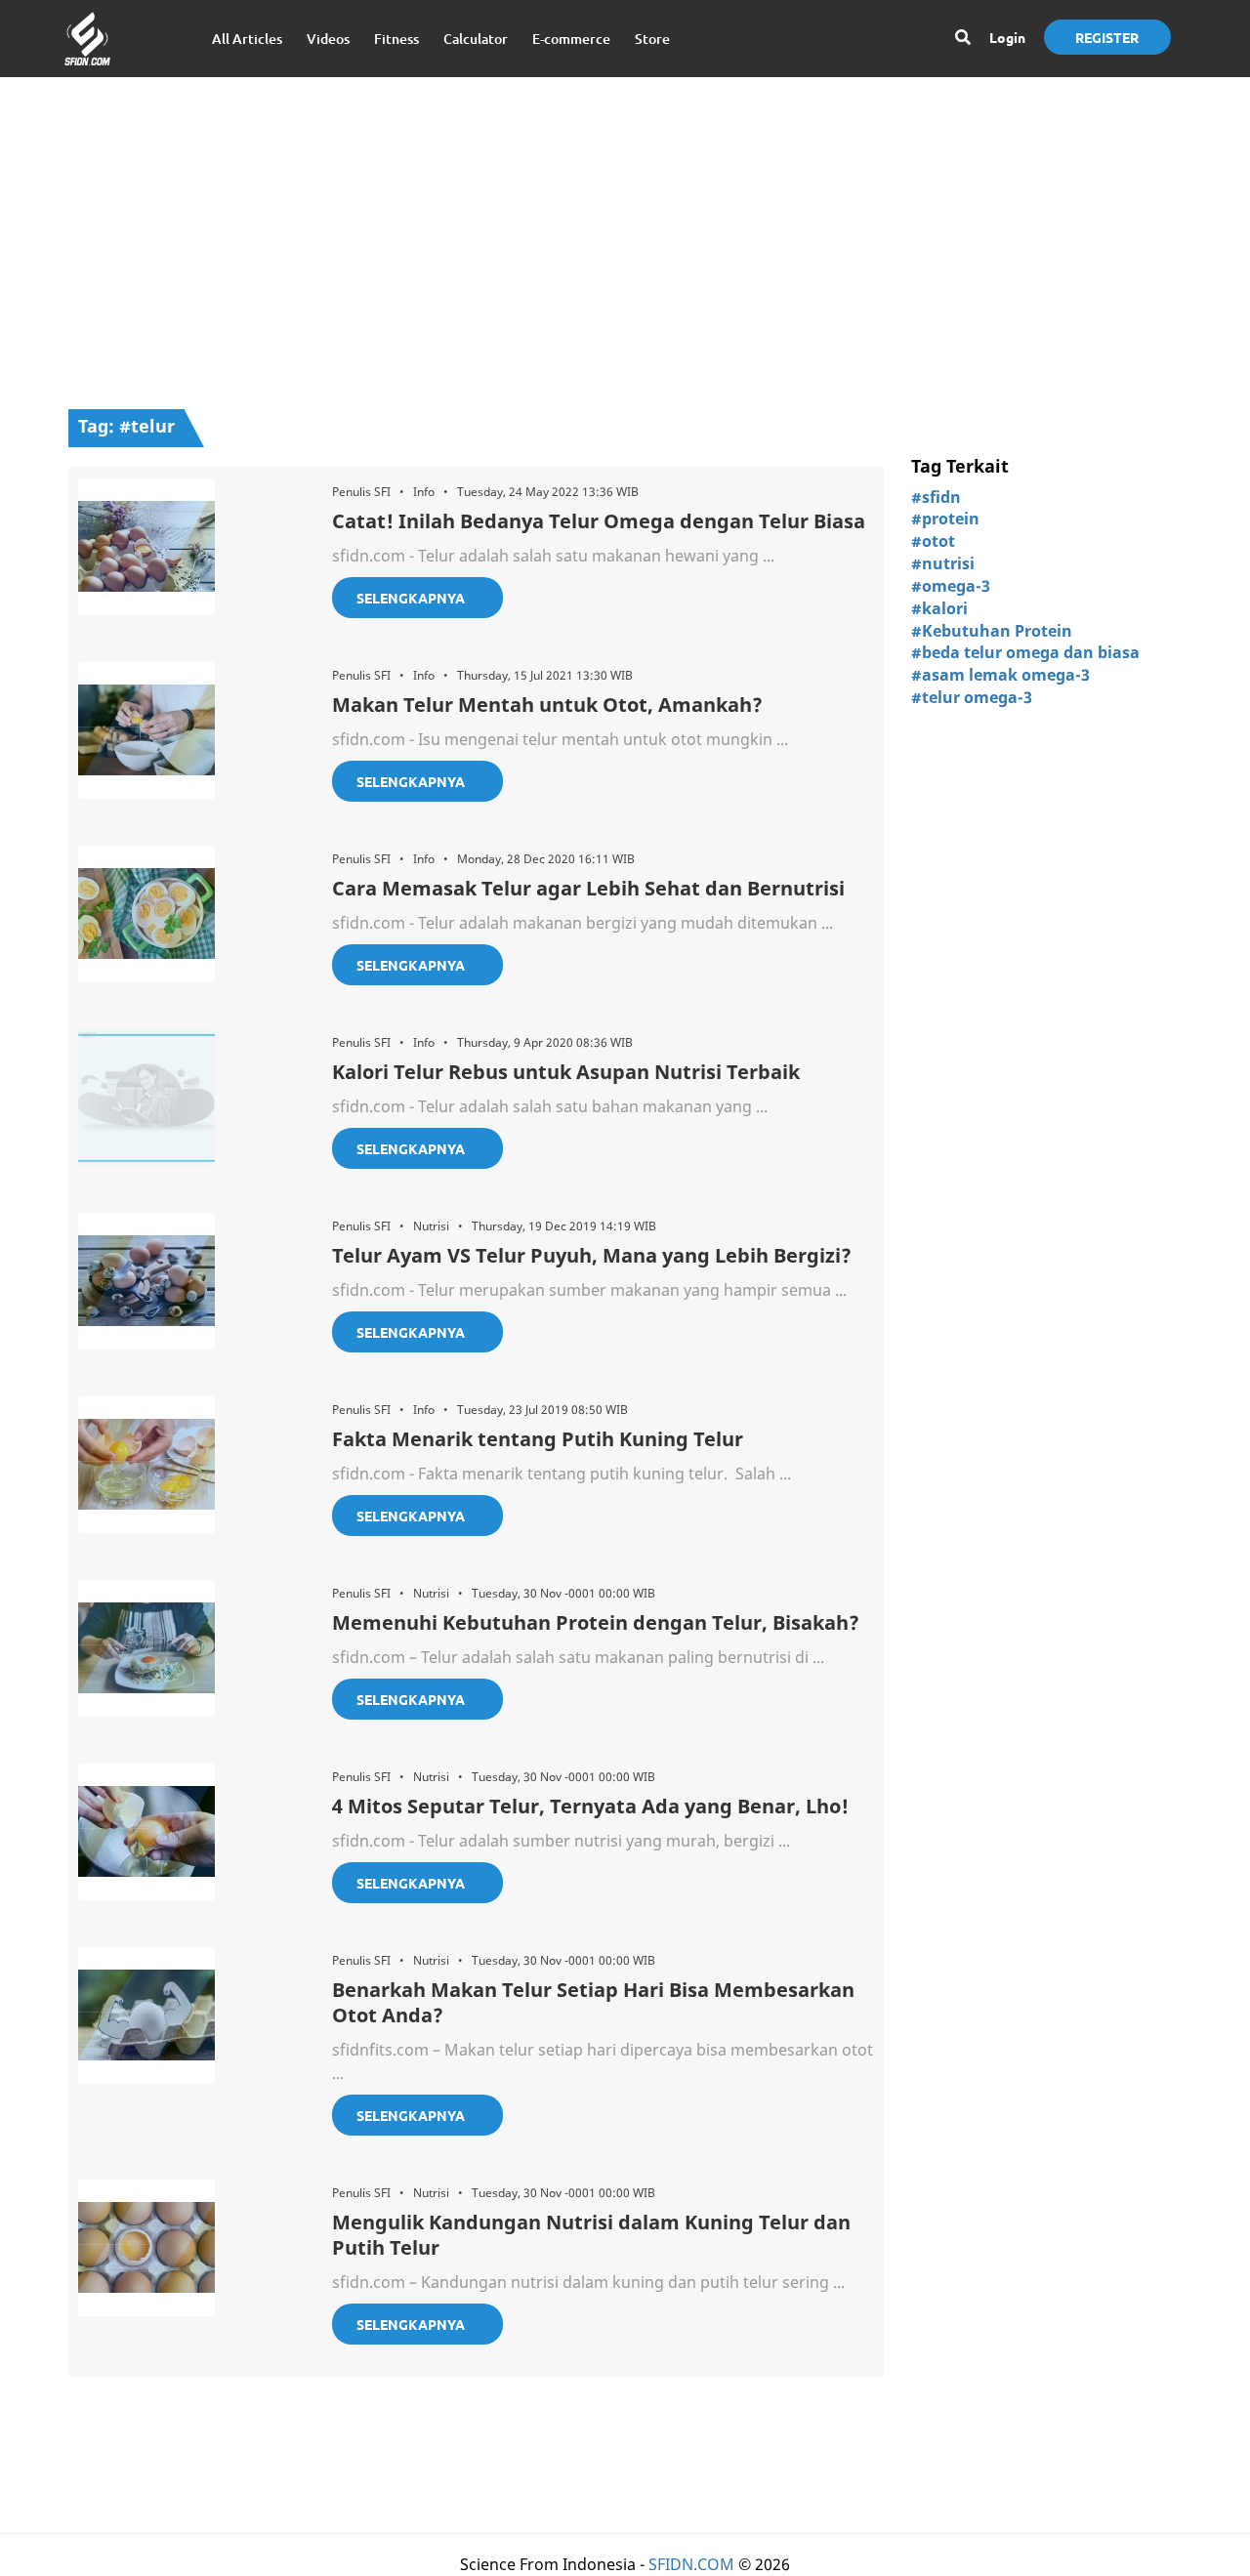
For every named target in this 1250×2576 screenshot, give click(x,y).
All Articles (247, 39)
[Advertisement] (625, 233)
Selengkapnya (411, 598)
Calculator (476, 39)
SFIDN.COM (691, 2564)
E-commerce (571, 39)
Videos (328, 39)
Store (652, 39)
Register (1107, 37)
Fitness (396, 39)
